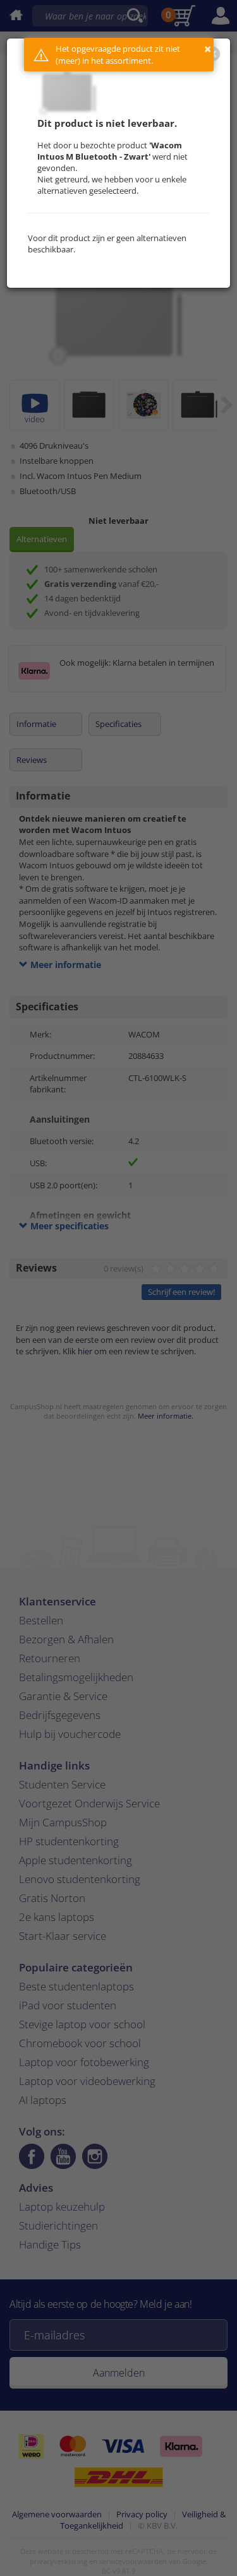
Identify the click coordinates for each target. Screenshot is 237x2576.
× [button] (208, 49)
